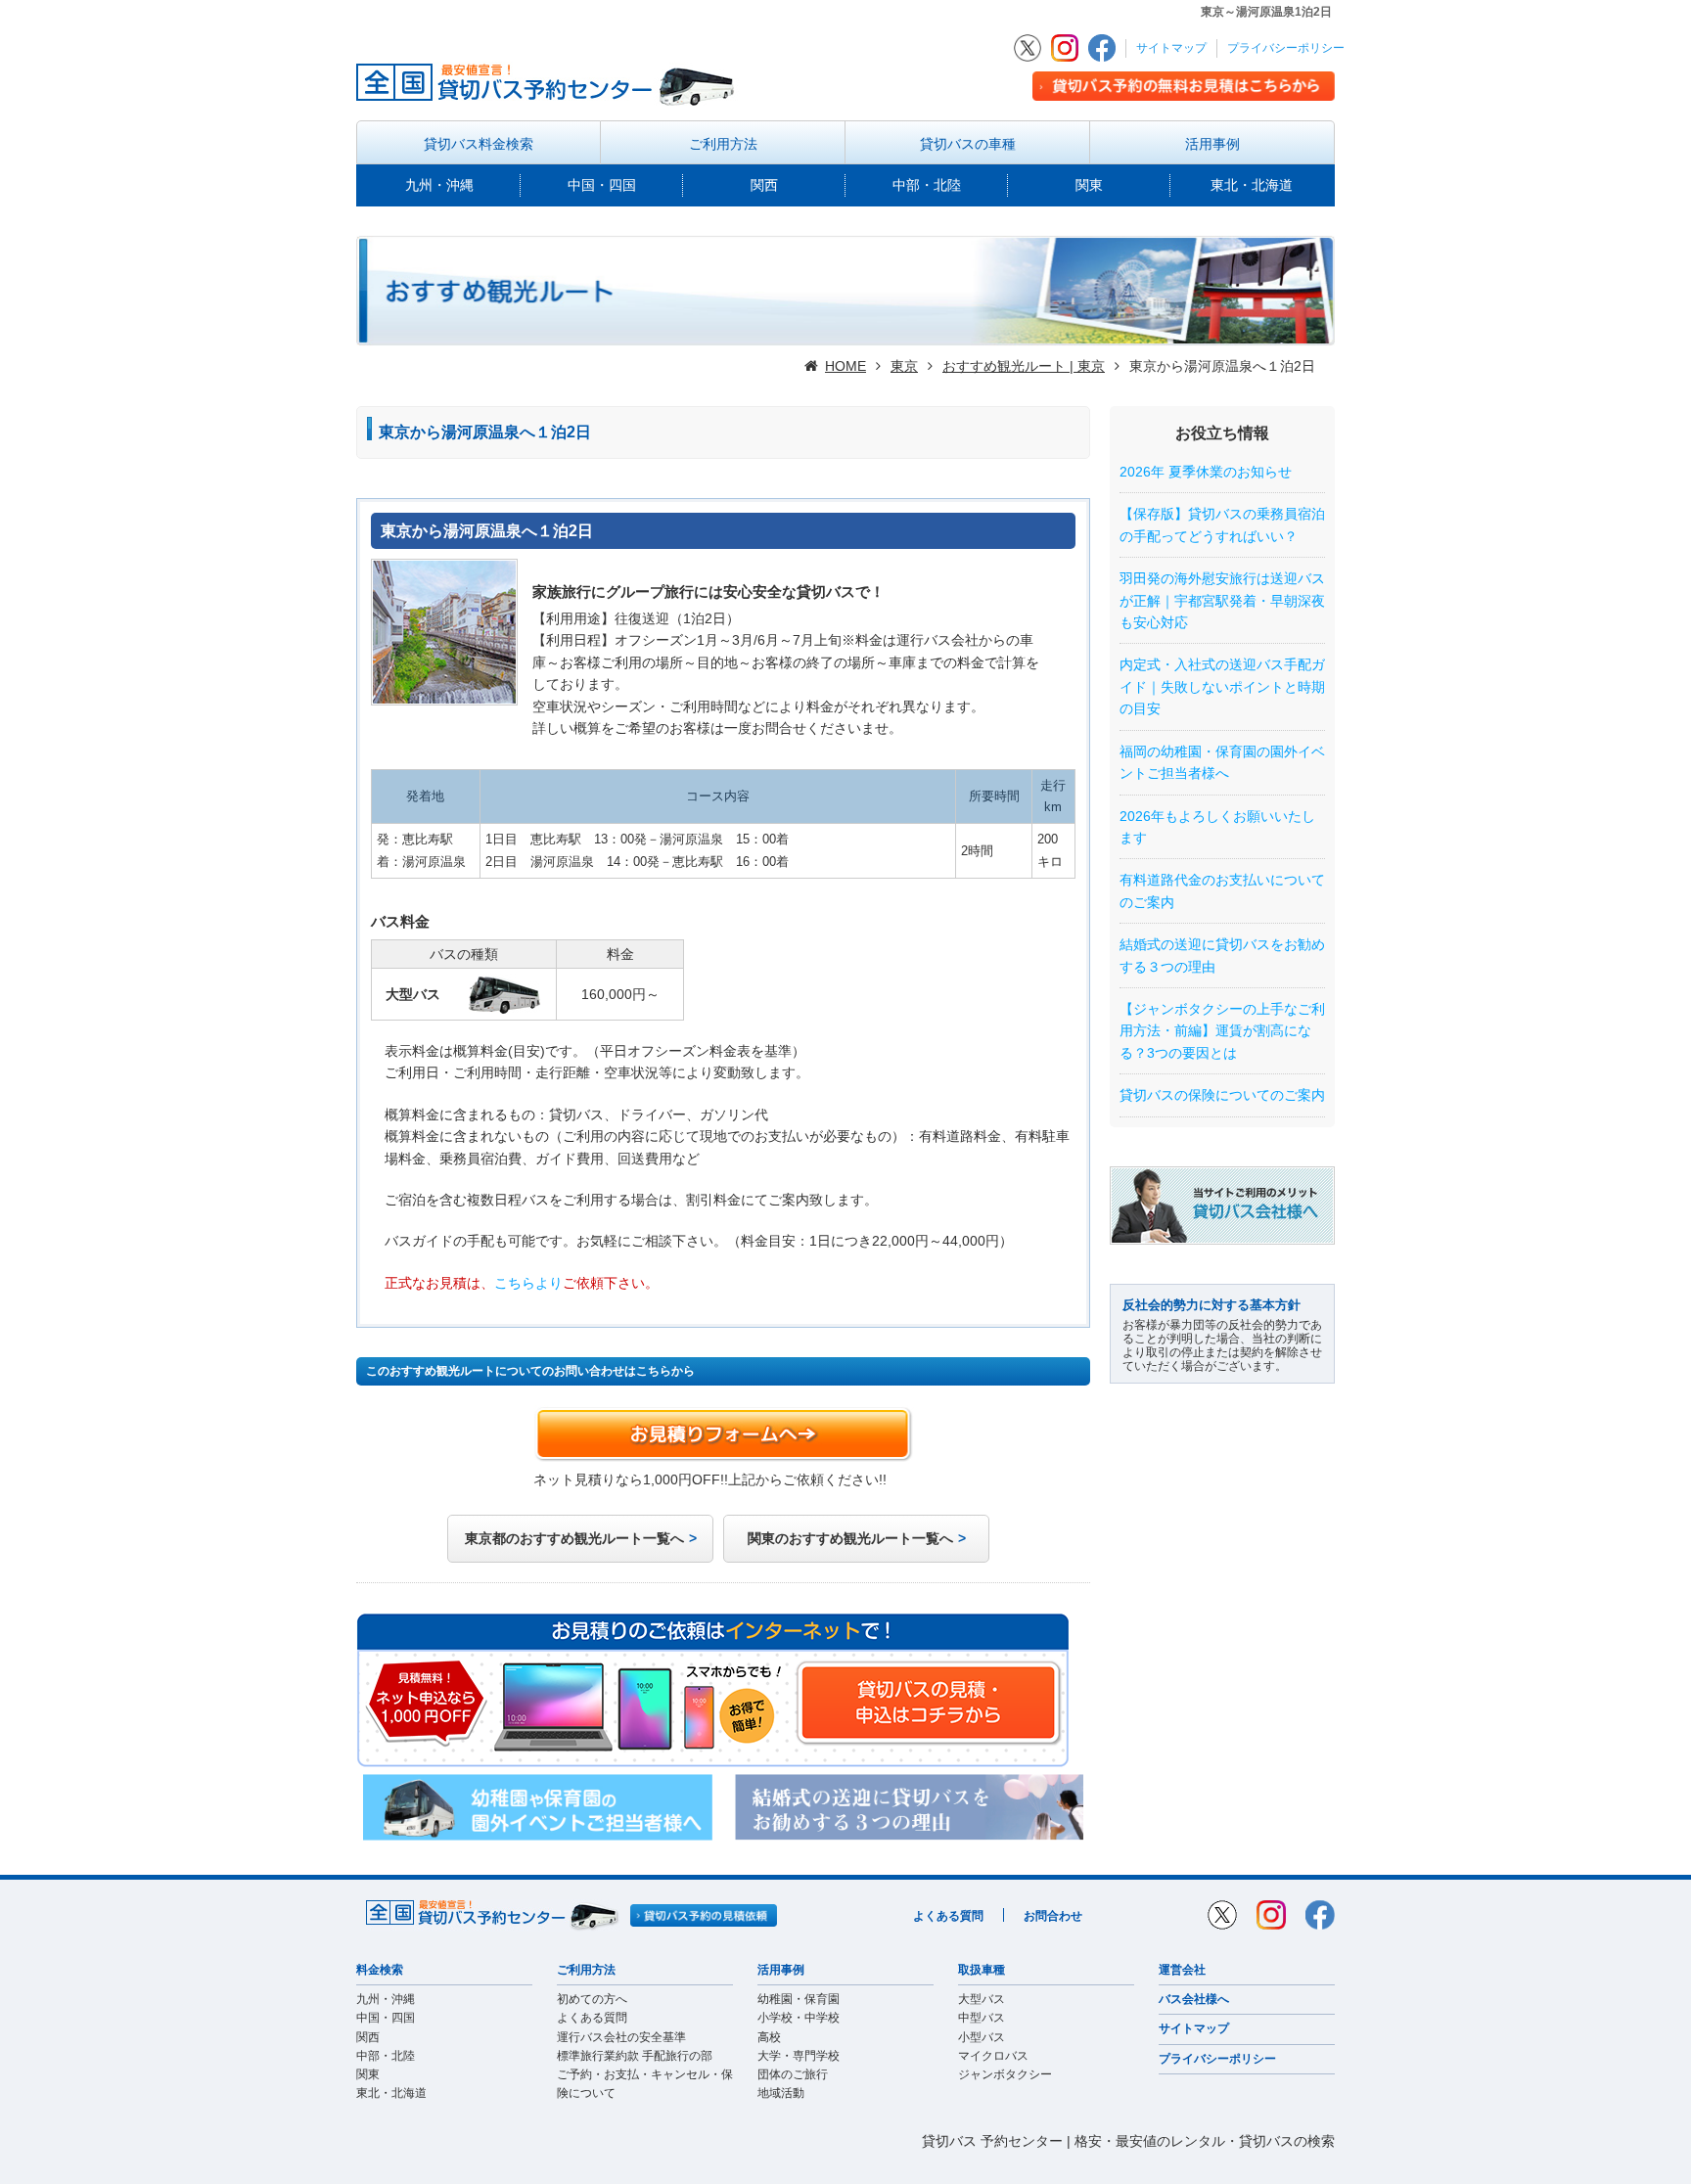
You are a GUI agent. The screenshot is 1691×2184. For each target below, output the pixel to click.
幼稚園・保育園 (799, 1999)
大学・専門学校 (799, 2056)
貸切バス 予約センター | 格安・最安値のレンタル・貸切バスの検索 (1128, 2141)
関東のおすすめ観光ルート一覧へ (850, 1538)
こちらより (528, 1283)
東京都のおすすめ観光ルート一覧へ (574, 1538)
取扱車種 (982, 1970)
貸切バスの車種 (968, 144)
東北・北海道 (1252, 185)
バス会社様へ (1194, 1999)
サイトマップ (1171, 48)
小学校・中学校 (799, 2018)
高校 (769, 2037)
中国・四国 (602, 185)
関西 (764, 185)
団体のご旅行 (793, 2074)
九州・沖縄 (439, 185)
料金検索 (380, 1970)
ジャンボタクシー (1005, 2074)
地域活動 (781, 2093)
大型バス (982, 1999)
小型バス (982, 2037)
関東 (1089, 185)
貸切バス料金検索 (479, 144)
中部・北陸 (927, 185)
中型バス (982, 2018)
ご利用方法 (723, 144)
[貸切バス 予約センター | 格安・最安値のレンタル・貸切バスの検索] (551, 82)
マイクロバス (993, 2056)
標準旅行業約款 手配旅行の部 (635, 2056)
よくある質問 (948, 1916)
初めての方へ (592, 1999)
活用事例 (1212, 144)
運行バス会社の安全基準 (621, 2037)
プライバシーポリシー (1286, 48)
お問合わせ (1053, 1916)
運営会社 (1182, 1970)
